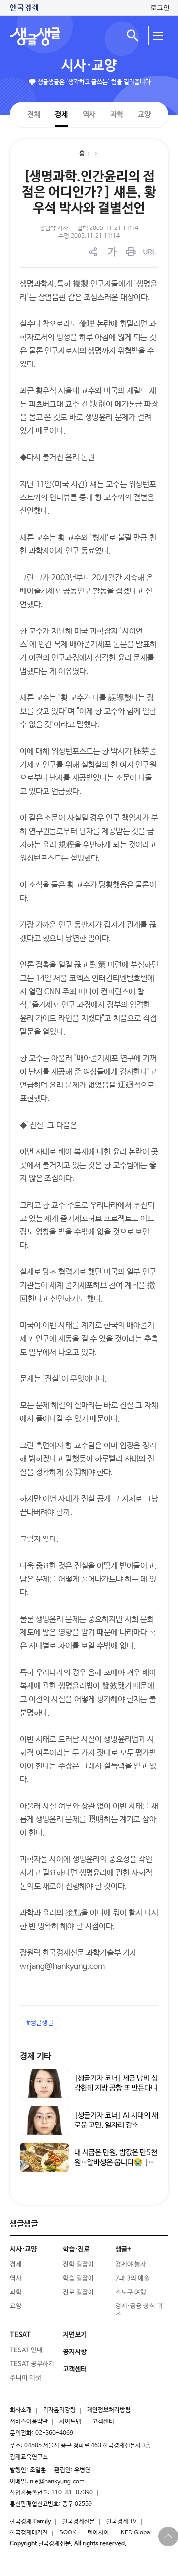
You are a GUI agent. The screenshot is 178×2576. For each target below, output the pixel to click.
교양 (144, 114)
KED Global (136, 2533)
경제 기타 (36, 2056)
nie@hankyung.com (57, 2482)
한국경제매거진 (29, 2533)
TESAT (20, 2335)
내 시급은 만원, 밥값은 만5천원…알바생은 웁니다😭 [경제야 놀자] (116, 2162)
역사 (89, 114)
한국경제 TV (122, 2522)
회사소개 (21, 2410)
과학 (117, 114)
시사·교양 (89, 66)
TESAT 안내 (26, 2350)
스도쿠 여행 (131, 2292)
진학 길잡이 (78, 2265)
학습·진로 (76, 2249)
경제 (61, 114)
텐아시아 (98, 2533)
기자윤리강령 (59, 2410)
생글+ (123, 2249)
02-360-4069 (54, 2433)
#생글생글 (40, 2023)
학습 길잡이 (78, 2279)
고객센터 (103, 2422)
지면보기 (75, 2335)
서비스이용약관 (29, 2422)
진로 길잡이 (78, 2292)
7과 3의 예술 (133, 2279)
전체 (34, 114)
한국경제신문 (79, 2522)
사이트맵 (70, 2422)
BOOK (68, 2533)
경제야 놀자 (131, 2265)
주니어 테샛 (25, 2378)
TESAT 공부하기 (32, 2364)
